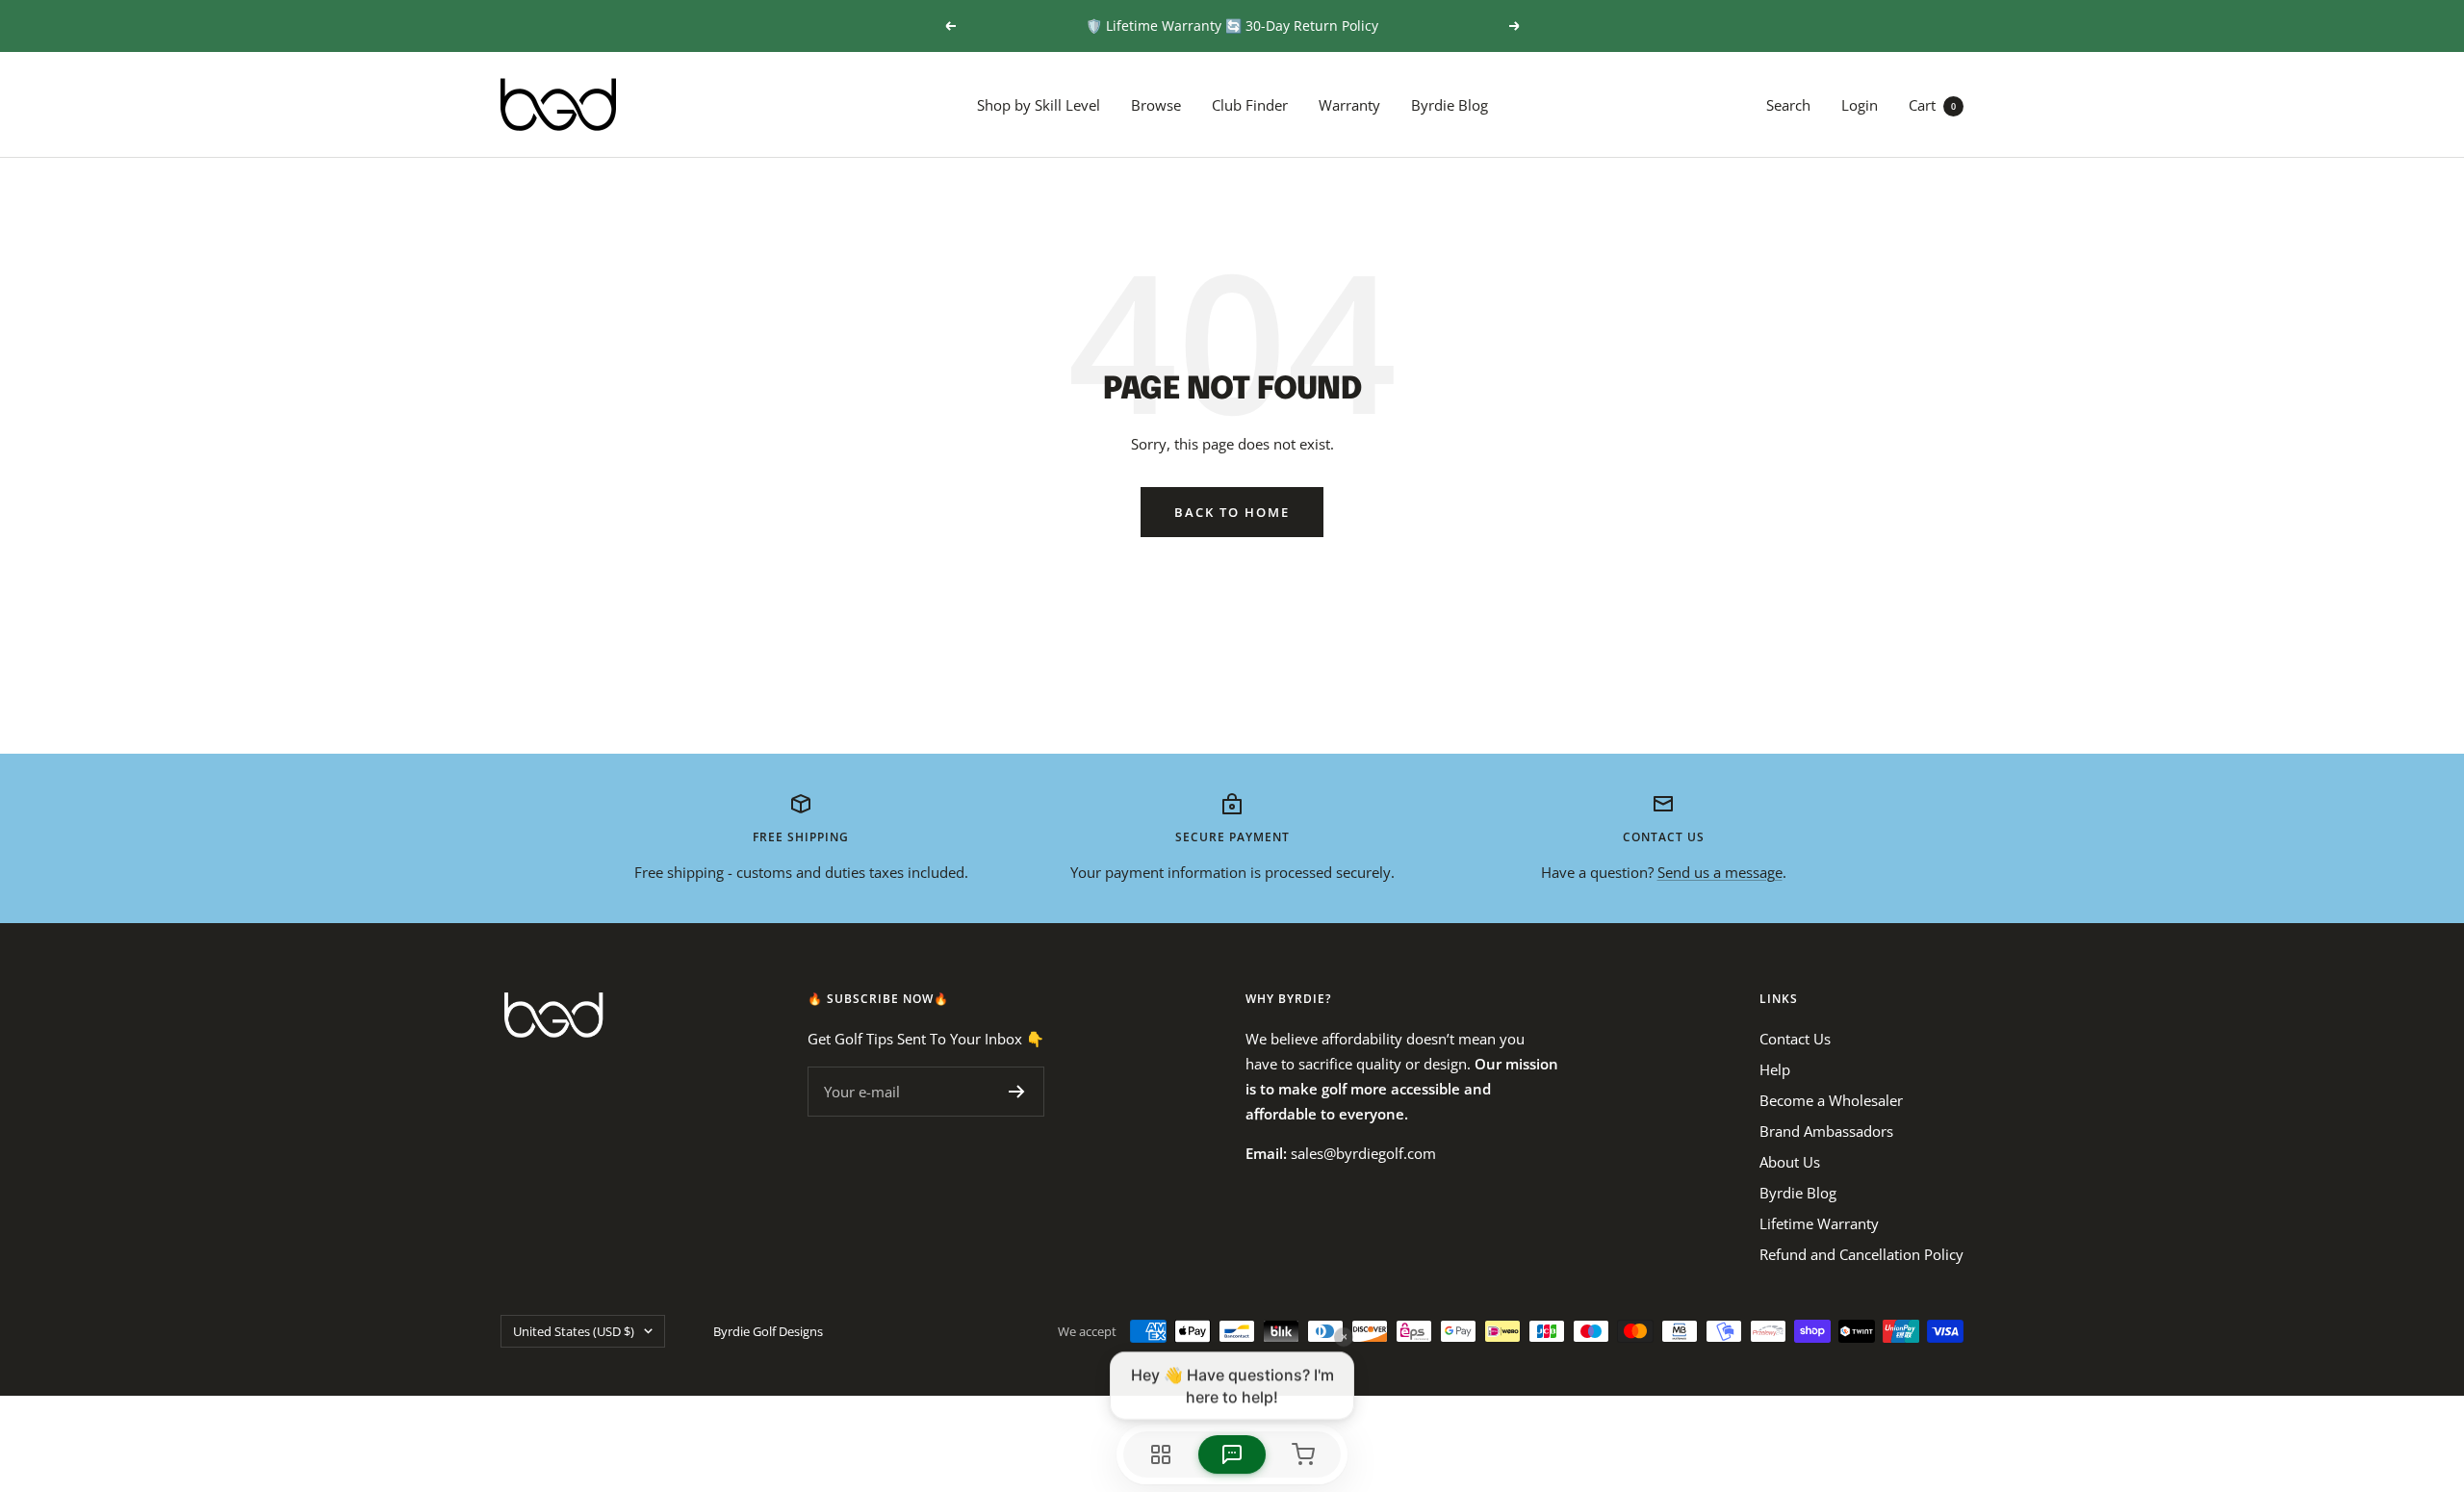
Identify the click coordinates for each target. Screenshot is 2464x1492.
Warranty (1349, 105)
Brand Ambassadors (1826, 1131)
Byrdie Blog (1450, 105)
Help (1775, 1069)
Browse (1156, 105)
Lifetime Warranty (1819, 1223)
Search (1788, 105)
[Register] (1017, 1092)
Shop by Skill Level (1039, 105)
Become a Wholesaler (1831, 1100)
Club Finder (1250, 105)
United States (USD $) (574, 1331)
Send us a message (1720, 872)
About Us (1790, 1162)
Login (1860, 105)
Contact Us (1795, 1039)
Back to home (1232, 512)
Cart (1932, 105)
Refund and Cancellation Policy (1861, 1254)
